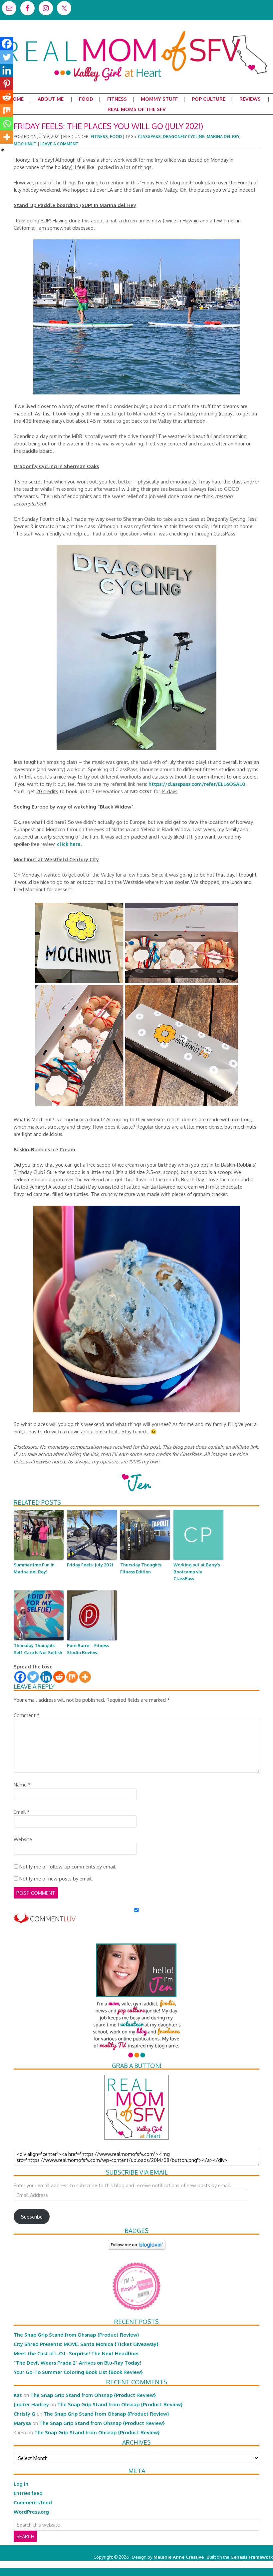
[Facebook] (20, 1677)
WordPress (245, 2564)
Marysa (22, 2423)
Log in (21, 2484)
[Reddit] (59, 1677)
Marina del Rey (223, 137)
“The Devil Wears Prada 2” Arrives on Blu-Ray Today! (77, 2363)
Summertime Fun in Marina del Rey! (34, 1568)
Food (116, 137)
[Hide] (3, 150)
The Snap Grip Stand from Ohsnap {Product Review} (76, 2335)
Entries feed (28, 2493)
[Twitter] (33, 1677)
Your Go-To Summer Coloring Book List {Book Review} (78, 2372)
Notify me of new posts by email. (56, 1878)
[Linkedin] (46, 1677)
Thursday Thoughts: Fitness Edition (141, 1568)
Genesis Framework (252, 2557)
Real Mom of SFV (136, 31)
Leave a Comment (59, 144)
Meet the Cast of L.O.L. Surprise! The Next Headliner (76, 2353)
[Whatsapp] (7, 124)
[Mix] (72, 1677)
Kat (18, 2395)
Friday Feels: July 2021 (90, 1565)
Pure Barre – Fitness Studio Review (88, 1649)
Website (23, 1839)
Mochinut (25, 144)
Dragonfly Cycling (184, 137)
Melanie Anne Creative (179, 2557)
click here (69, 844)
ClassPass (149, 137)
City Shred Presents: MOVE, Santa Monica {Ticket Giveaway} (86, 2344)
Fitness (99, 137)
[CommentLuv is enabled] (45, 1920)
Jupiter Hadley (31, 2404)
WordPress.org (31, 2512)
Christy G (24, 2414)
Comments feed (33, 2502)
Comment (27, 1715)
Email (22, 1812)
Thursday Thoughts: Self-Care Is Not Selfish (38, 1649)
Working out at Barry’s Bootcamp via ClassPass (197, 1572)
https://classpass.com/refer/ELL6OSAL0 (197, 784)
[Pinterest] (7, 84)
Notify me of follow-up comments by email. (68, 1866)
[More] (85, 1677)
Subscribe (32, 2217)
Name (22, 1784)
